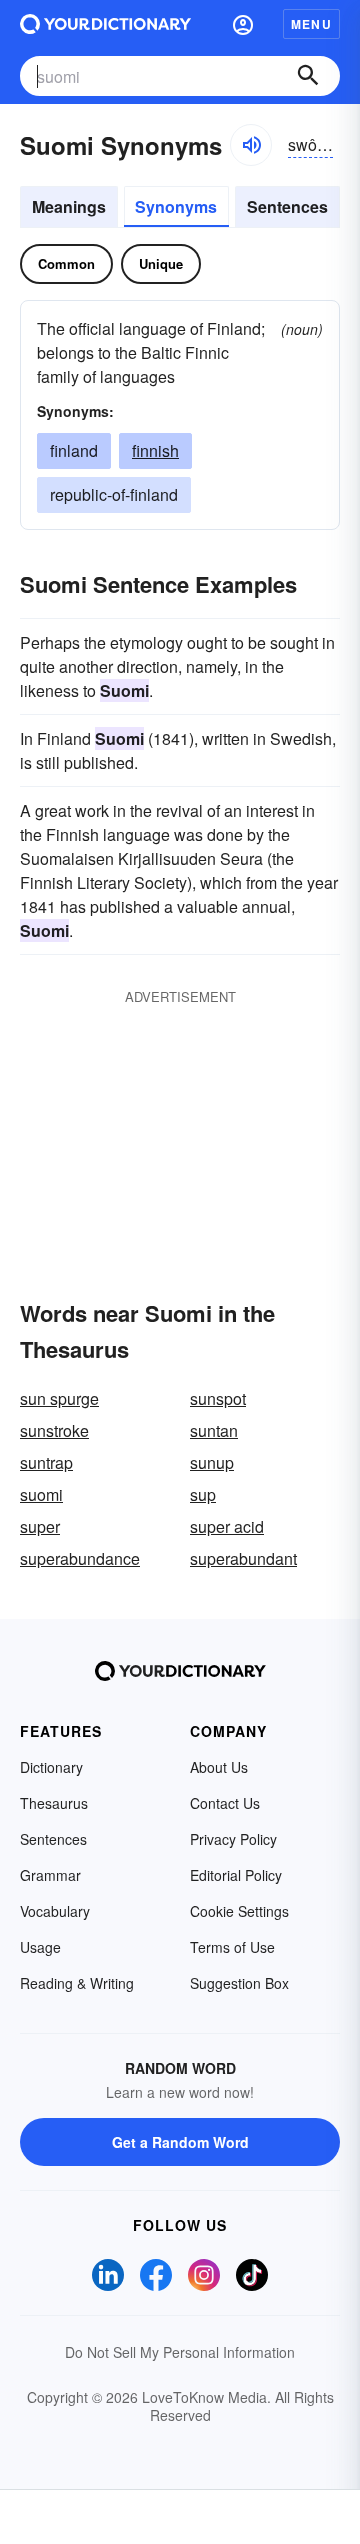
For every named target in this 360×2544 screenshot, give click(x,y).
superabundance (80, 1558)
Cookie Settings (239, 1911)
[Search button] (308, 76)
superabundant (243, 1558)
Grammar (50, 1875)
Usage (40, 1947)
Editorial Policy (236, 1875)
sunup (212, 1462)
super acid (227, 1526)
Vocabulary (55, 1911)
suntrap (46, 1462)
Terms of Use (232, 1947)
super (40, 1526)
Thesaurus (54, 1803)
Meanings (69, 206)
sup (203, 1494)
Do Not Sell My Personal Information (180, 2352)
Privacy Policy (233, 1839)
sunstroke (54, 1430)
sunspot (218, 1398)
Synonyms (176, 206)
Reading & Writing (77, 1983)
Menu (311, 24)
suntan (214, 1430)
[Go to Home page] (105, 24)
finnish (155, 450)
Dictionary (51, 1767)
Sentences (287, 206)
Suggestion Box (239, 1983)
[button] (243, 24)
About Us (219, 1767)
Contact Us (225, 1803)
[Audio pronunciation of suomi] (251, 145)
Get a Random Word (180, 2142)
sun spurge (59, 1398)
